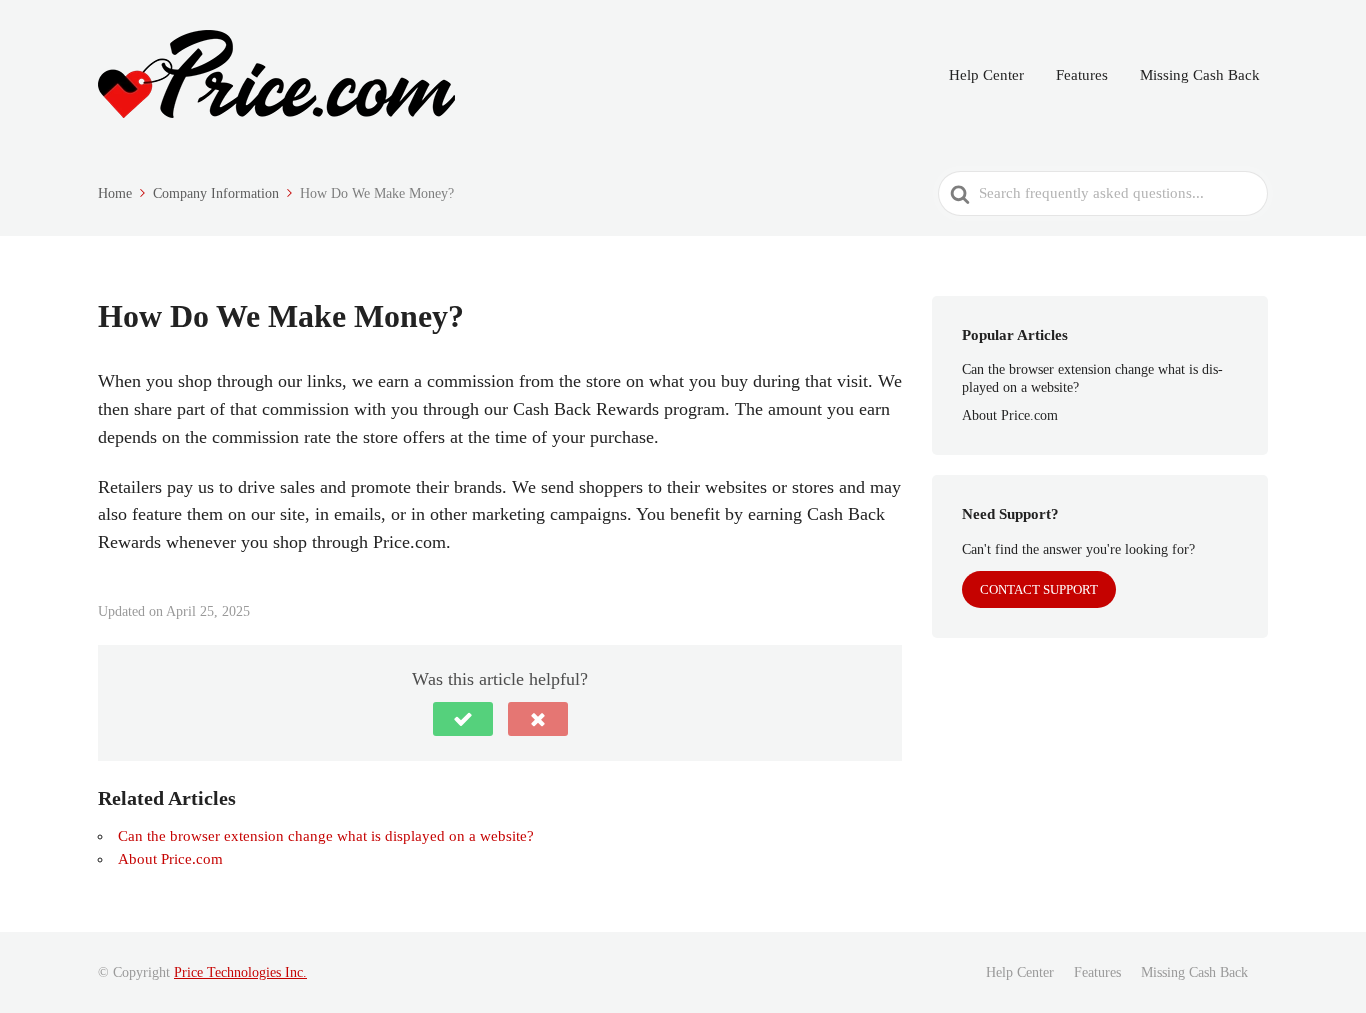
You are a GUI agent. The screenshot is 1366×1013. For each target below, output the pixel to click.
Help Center (986, 75)
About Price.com (170, 859)
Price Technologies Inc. (240, 972)
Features (1082, 75)
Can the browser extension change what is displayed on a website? (326, 836)
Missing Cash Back (1200, 75)
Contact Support (1039, 589)
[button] (463, 719)
